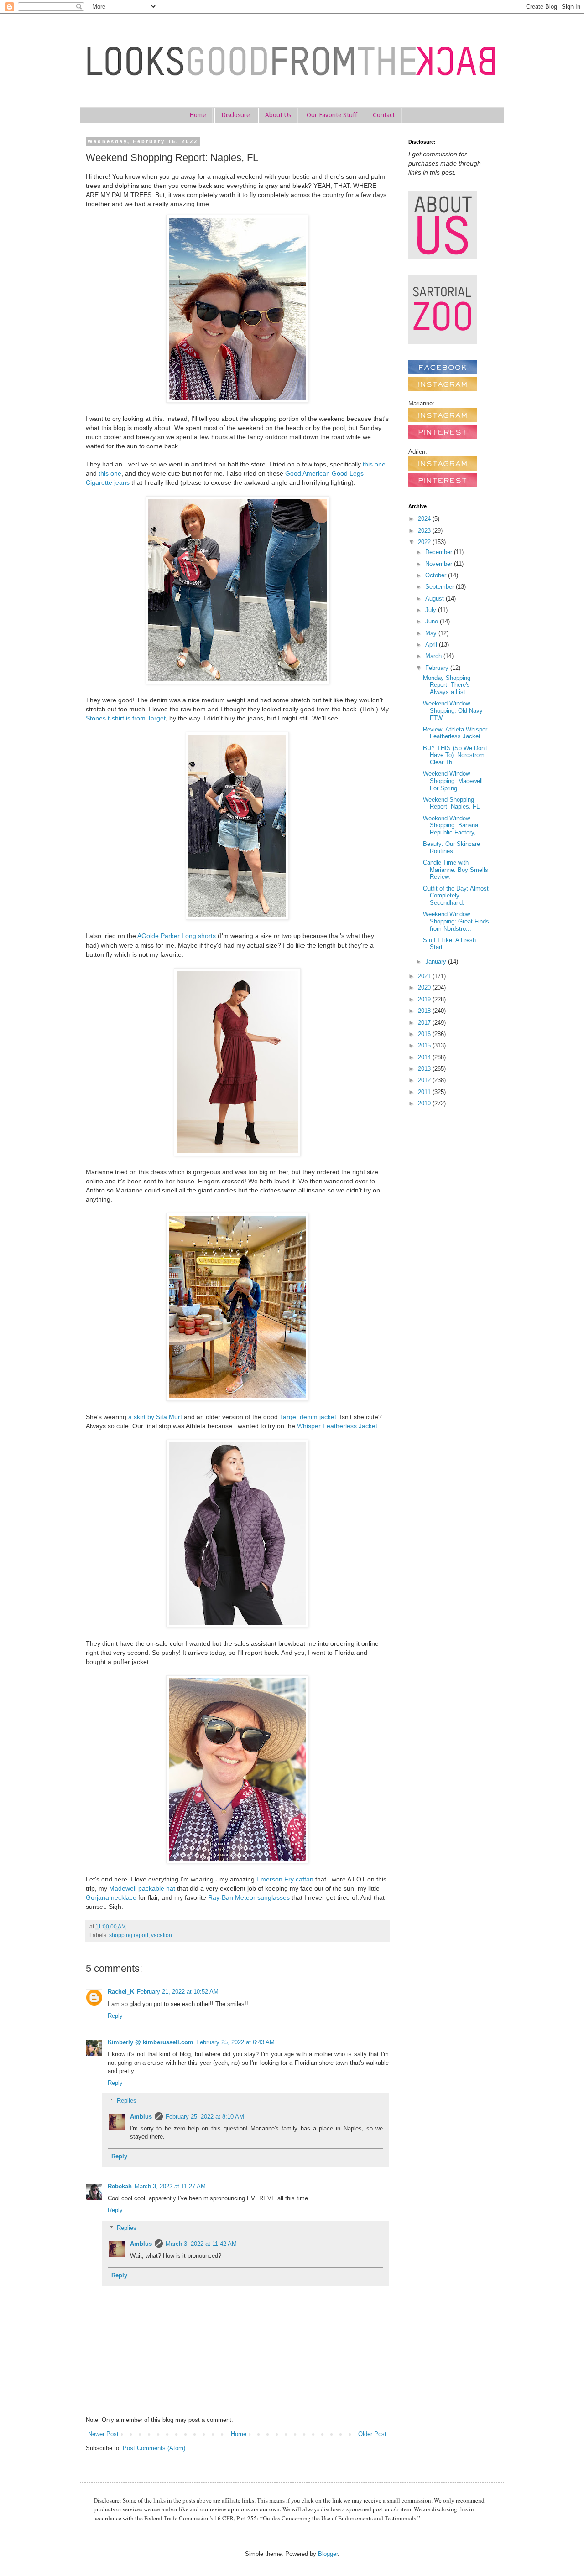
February (438, 668)
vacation (162, 1935)
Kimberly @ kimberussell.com (151, 2042)
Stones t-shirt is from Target (126, 718)
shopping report (129, 1935)
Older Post (372, 2434)
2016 (425, 1034)
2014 (425, 1057)
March (434, 656)
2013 (425, 1069)
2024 (425, 519)
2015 (425, 1045)
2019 (425, 999)
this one (374, 464)
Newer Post (103, 2434)
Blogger (328, 2554)
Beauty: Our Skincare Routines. (451, 847)
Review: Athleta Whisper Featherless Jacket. (455, 733)
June (433, 621)
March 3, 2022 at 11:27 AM (170, 2186)
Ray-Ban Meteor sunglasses (249, 1897)
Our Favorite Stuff (332, 115)
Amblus (141, 2117)
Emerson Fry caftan (285, 1879)
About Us (278, 115)
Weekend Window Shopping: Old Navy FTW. (453, 710)
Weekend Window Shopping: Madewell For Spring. (453, 781)
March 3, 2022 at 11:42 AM (201, 2244)
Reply (115, 2016)
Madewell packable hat (142, 1888)
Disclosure (235, 115)
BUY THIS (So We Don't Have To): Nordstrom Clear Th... (455, 755)
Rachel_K (121, 1992)
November (440, 564)
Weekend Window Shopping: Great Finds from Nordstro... (456, 921)
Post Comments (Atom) (154, 2448)
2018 (425, 1011)
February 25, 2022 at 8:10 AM (205, 2117)
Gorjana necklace (111, 1897)
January (437, 961)
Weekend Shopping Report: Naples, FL (451, 803)
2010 (425, 1103)
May (432, 633)
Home (198, 115)
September (441, 587)
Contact (384, 115)
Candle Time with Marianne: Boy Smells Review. (456, 870)
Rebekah (120, 2186)
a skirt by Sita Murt (155, 1417)
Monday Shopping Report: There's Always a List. (447, 685)
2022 (425, 542)
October (437, 575)
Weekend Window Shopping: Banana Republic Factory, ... (453, 825)
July (432, 610)
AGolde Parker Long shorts (177, 936)
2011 (425, 1092)
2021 (425, 976)
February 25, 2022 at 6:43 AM (235, 2042)
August (435, 599)
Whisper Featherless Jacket (337, 1426)
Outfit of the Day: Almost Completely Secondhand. (456, 896)
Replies (127, 2100)
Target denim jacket (308, 1417)
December (440, 552)
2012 (425, 1080)
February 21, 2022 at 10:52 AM (178, 1992)
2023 (425, 531)
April (432, 645)
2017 (425, 1023)
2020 (425, 987)
